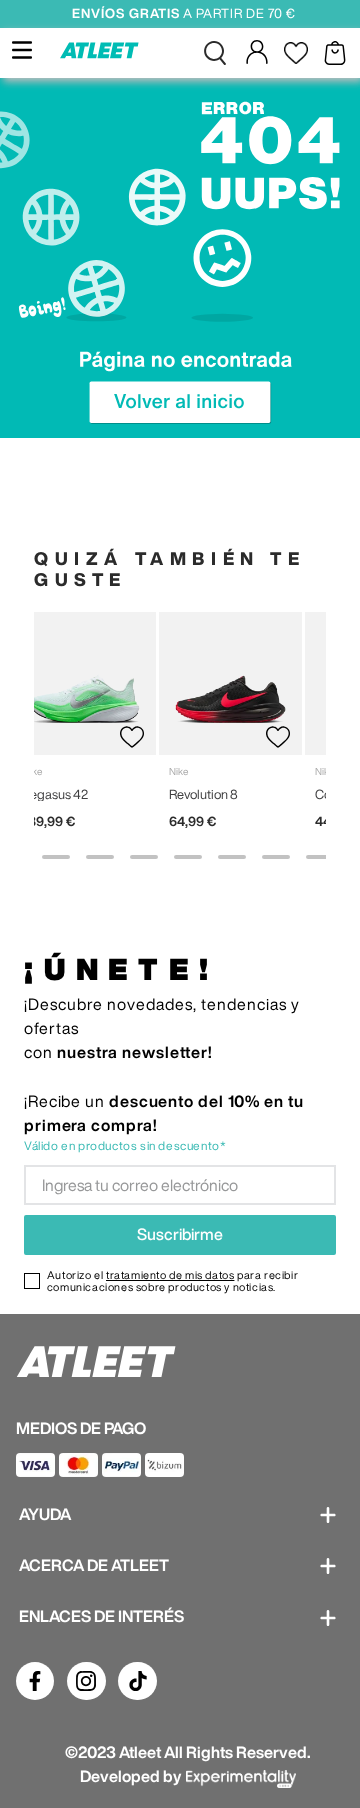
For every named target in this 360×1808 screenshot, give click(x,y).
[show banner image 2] (56, 857)
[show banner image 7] (276, 857)
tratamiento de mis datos (170, 1274)
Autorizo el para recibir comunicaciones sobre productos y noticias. (172, 1281)
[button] (215, 53)
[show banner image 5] (188, 857)
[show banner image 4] (144, 857)
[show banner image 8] (320, 857)
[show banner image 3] (100, 857)
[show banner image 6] (232, 857)
